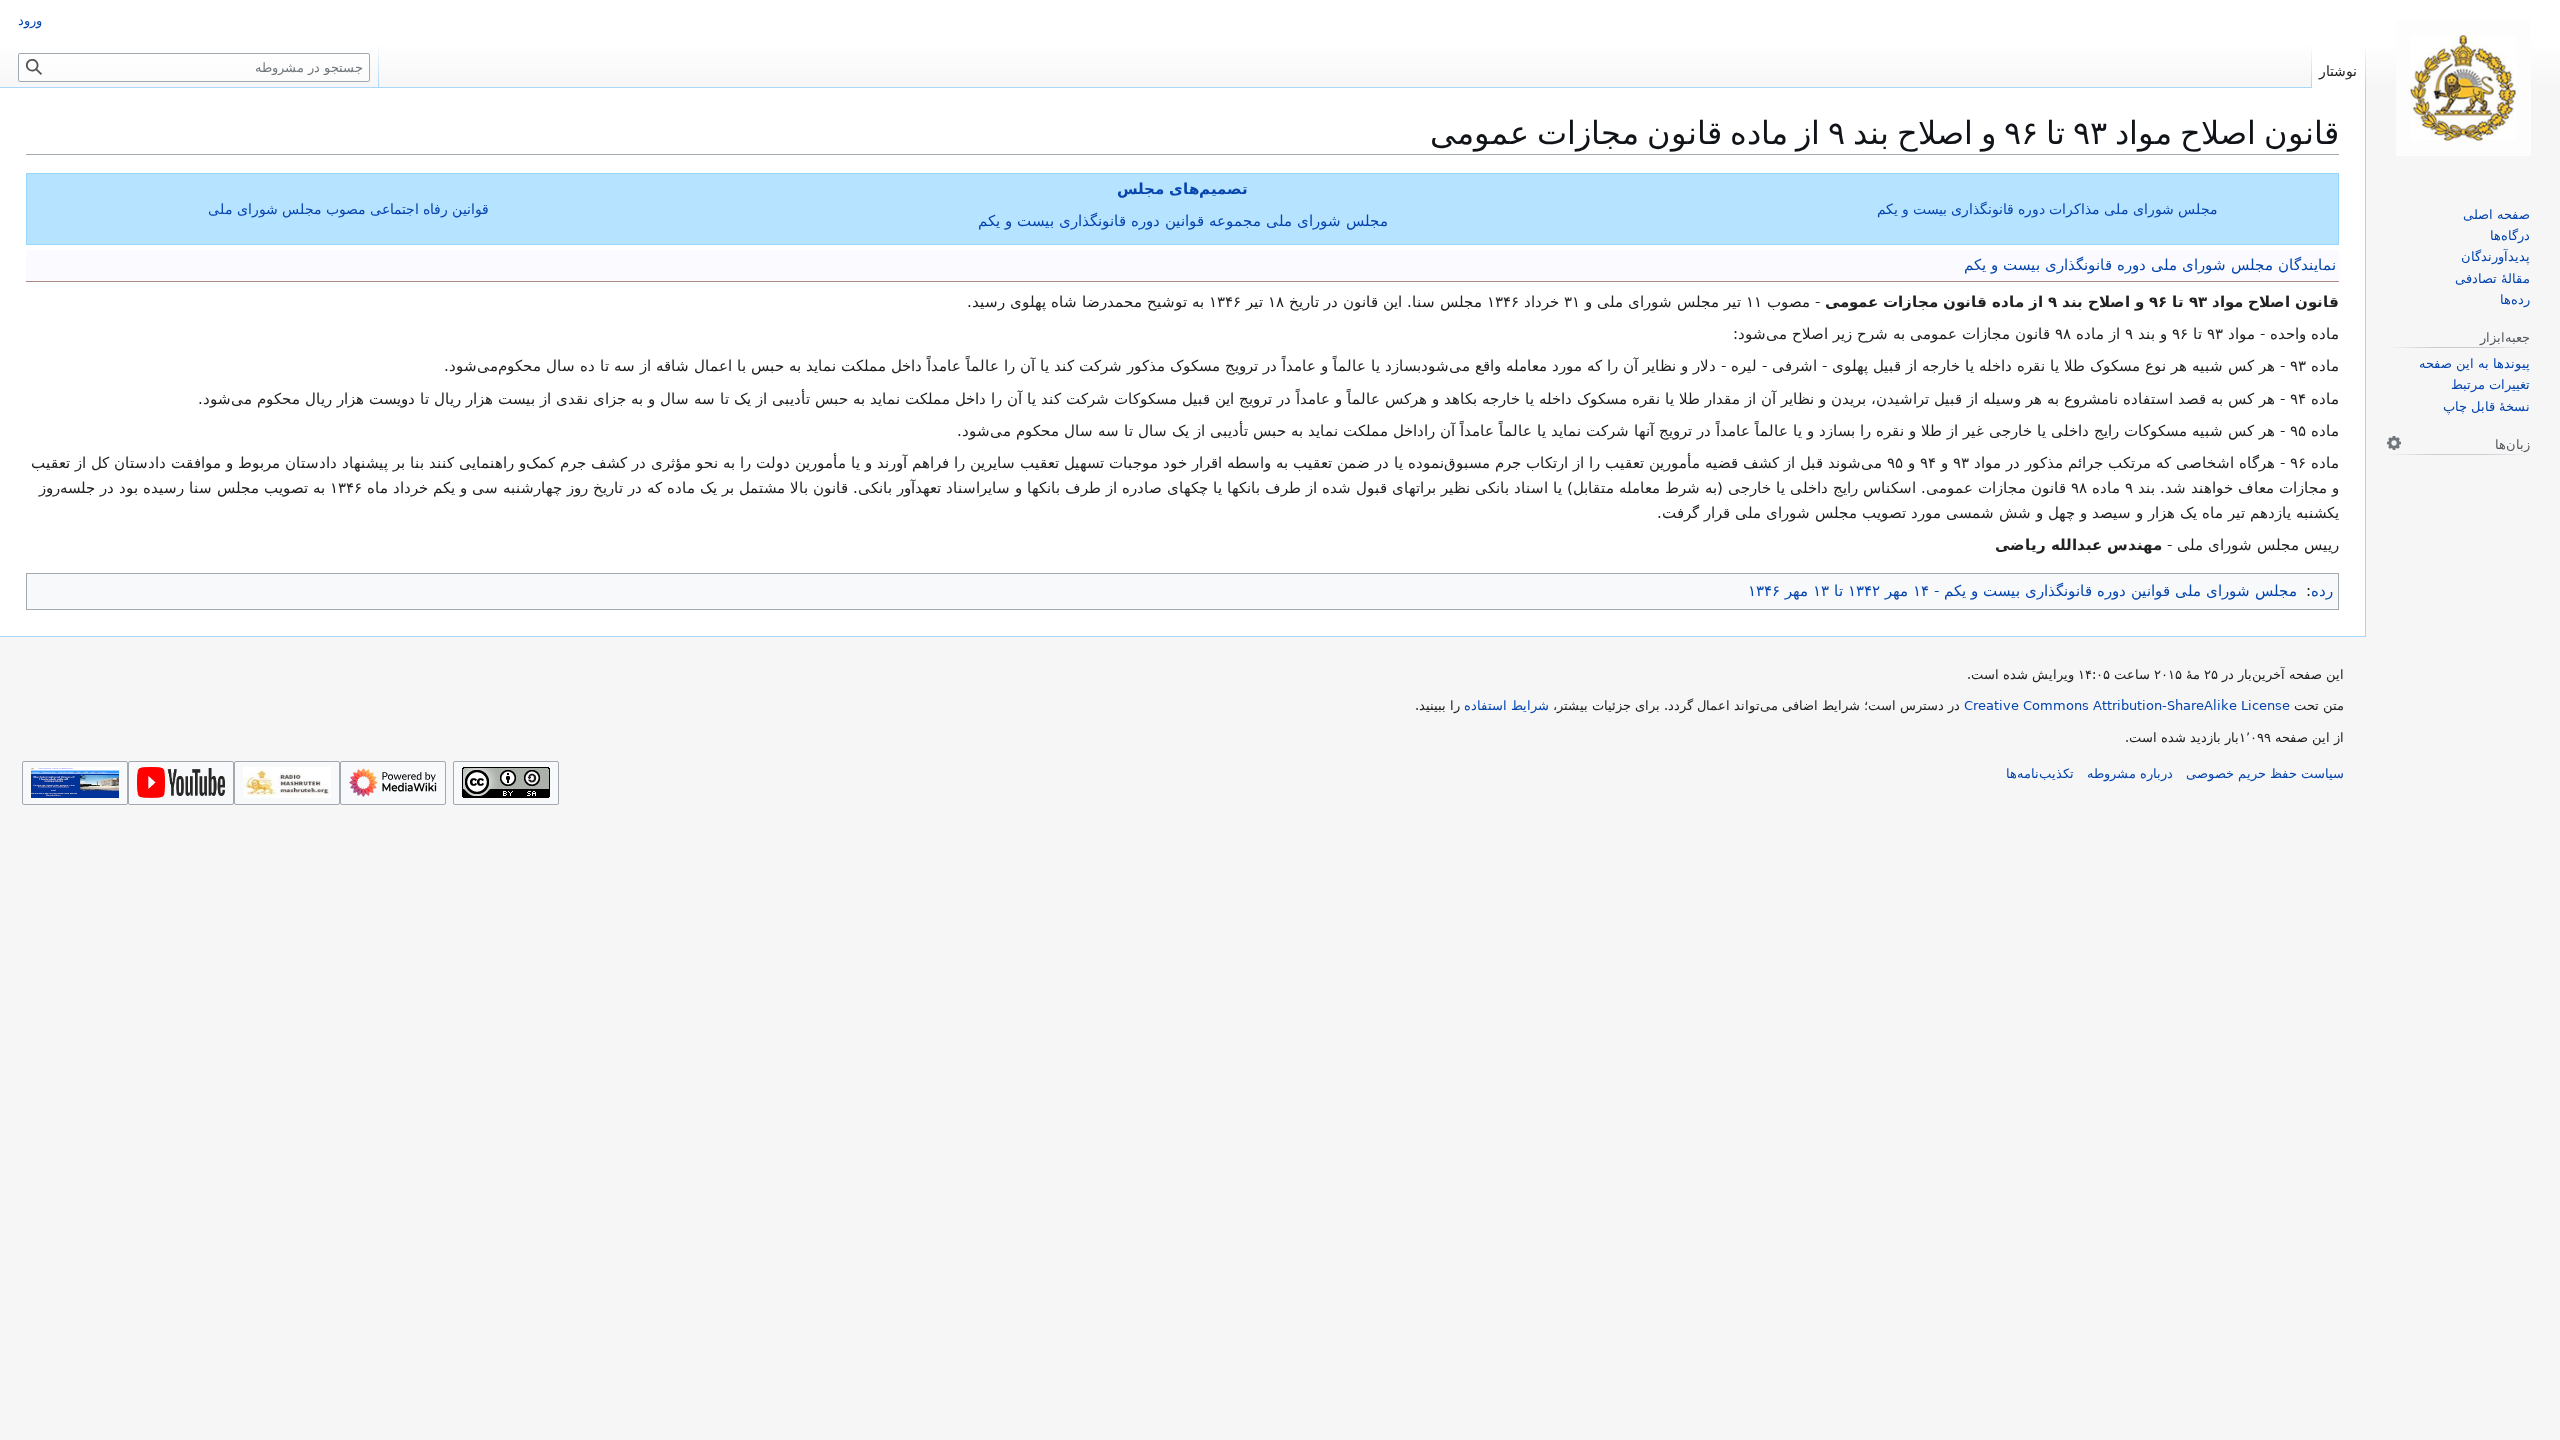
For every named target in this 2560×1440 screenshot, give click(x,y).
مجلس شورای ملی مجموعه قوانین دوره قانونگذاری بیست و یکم (1183, 221)
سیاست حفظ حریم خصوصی (2265, 773)
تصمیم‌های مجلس (1182, 189)
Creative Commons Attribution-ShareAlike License (2127, 705)
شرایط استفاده (1506, 705)
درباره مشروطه (2130, 773)
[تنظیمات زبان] (2394, 443)
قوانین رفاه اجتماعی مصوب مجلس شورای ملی (348, 209)
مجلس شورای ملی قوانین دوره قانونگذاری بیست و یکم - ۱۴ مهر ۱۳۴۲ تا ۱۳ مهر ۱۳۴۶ (2022, 591)
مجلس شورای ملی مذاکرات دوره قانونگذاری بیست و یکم (2047, 209)
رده (2322, 591)
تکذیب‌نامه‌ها (2040, 773)
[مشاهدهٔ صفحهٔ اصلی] (2463, 88)
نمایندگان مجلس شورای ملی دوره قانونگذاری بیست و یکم (2150, 265)
